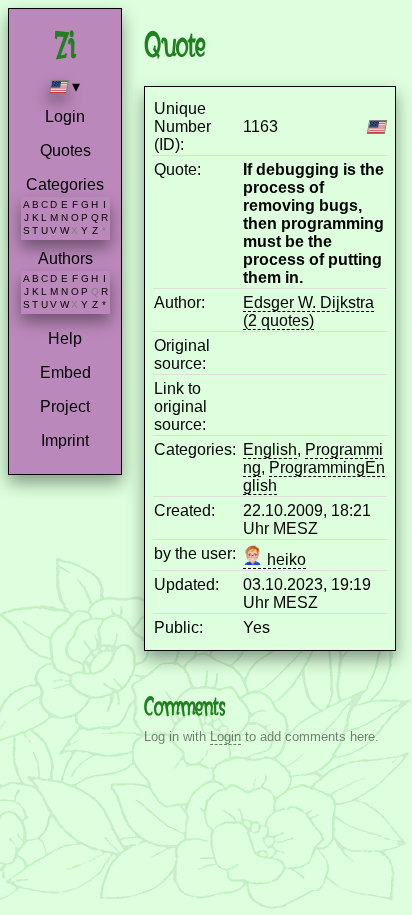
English (270, 449)
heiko (284, 559)
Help (65, 338)
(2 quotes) (278, 320)
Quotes (65, 150)
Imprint (65, 440)
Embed (65, 372)
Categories (65, 184)
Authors (65, 258)
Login (65, 116)
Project (65, 406)
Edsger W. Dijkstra (308, 302)
